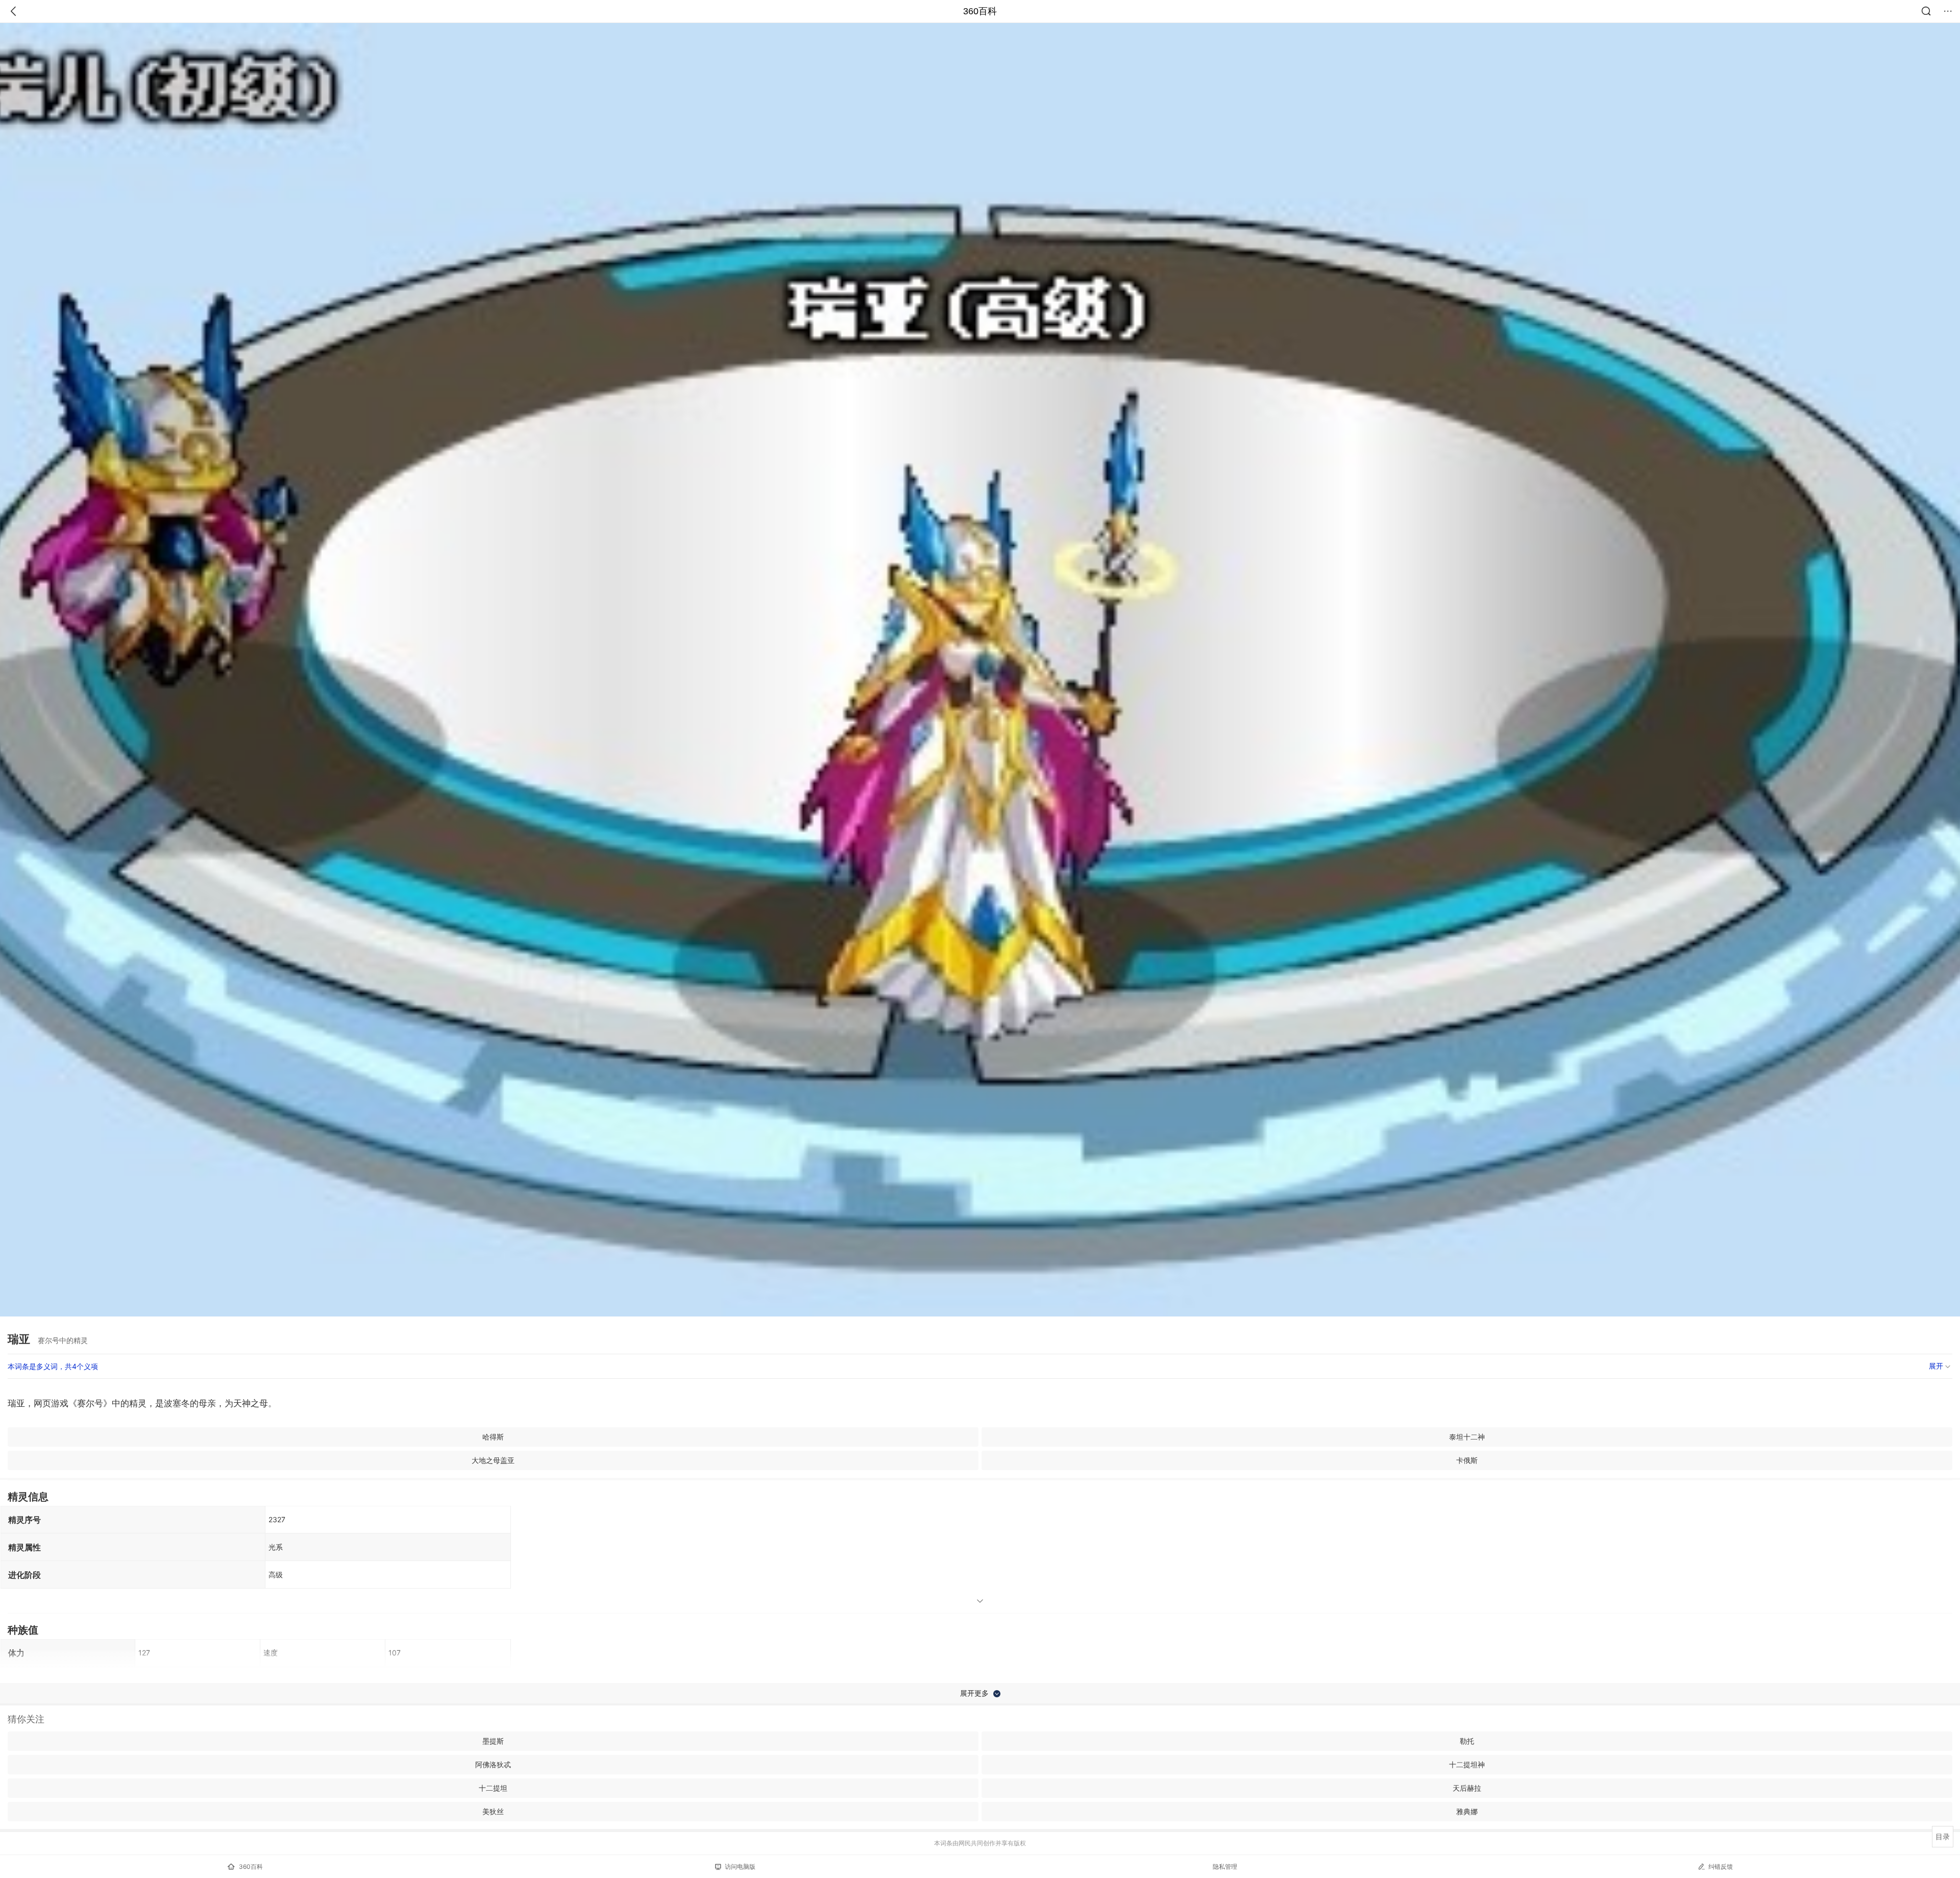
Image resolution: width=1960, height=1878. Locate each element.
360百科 (980, 11)
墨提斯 (493, 1741)
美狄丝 (493, 1811)
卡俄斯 (1467, 1460)
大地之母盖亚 (493, 1460)
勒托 (1467, 1741)
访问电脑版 (740, 1867)
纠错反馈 (1721, 1867)
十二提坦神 (1467, 1764)
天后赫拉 (1467, 1788)
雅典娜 (1467, 1811)
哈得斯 (493, 1437)
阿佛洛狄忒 (493, 1764)
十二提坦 (493, 1788)
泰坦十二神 (1467, 1437)
